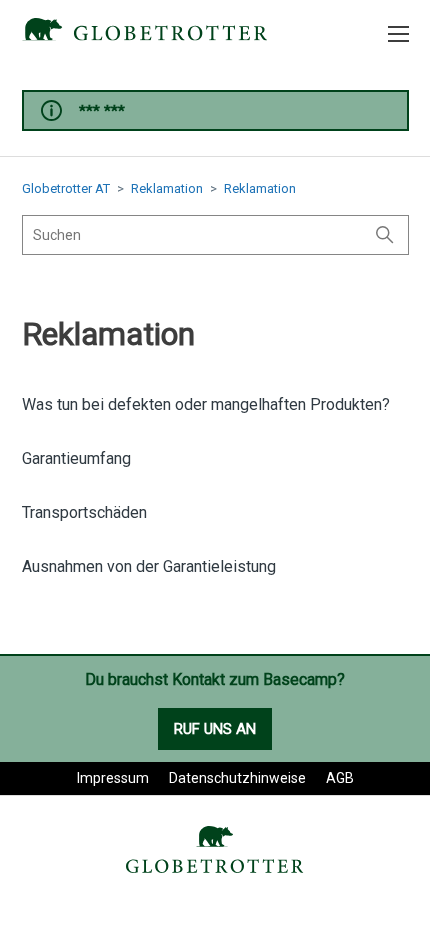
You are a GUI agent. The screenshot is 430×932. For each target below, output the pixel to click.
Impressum (113, 778)
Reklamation (167, 188)
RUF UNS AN (215, 729)
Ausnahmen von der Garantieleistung (149, 566)
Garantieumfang (76, 458)
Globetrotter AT (66, 188)
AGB (340, 778)
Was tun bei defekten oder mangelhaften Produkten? (206, 404)
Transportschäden (84, 512)
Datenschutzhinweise (237, 778)
